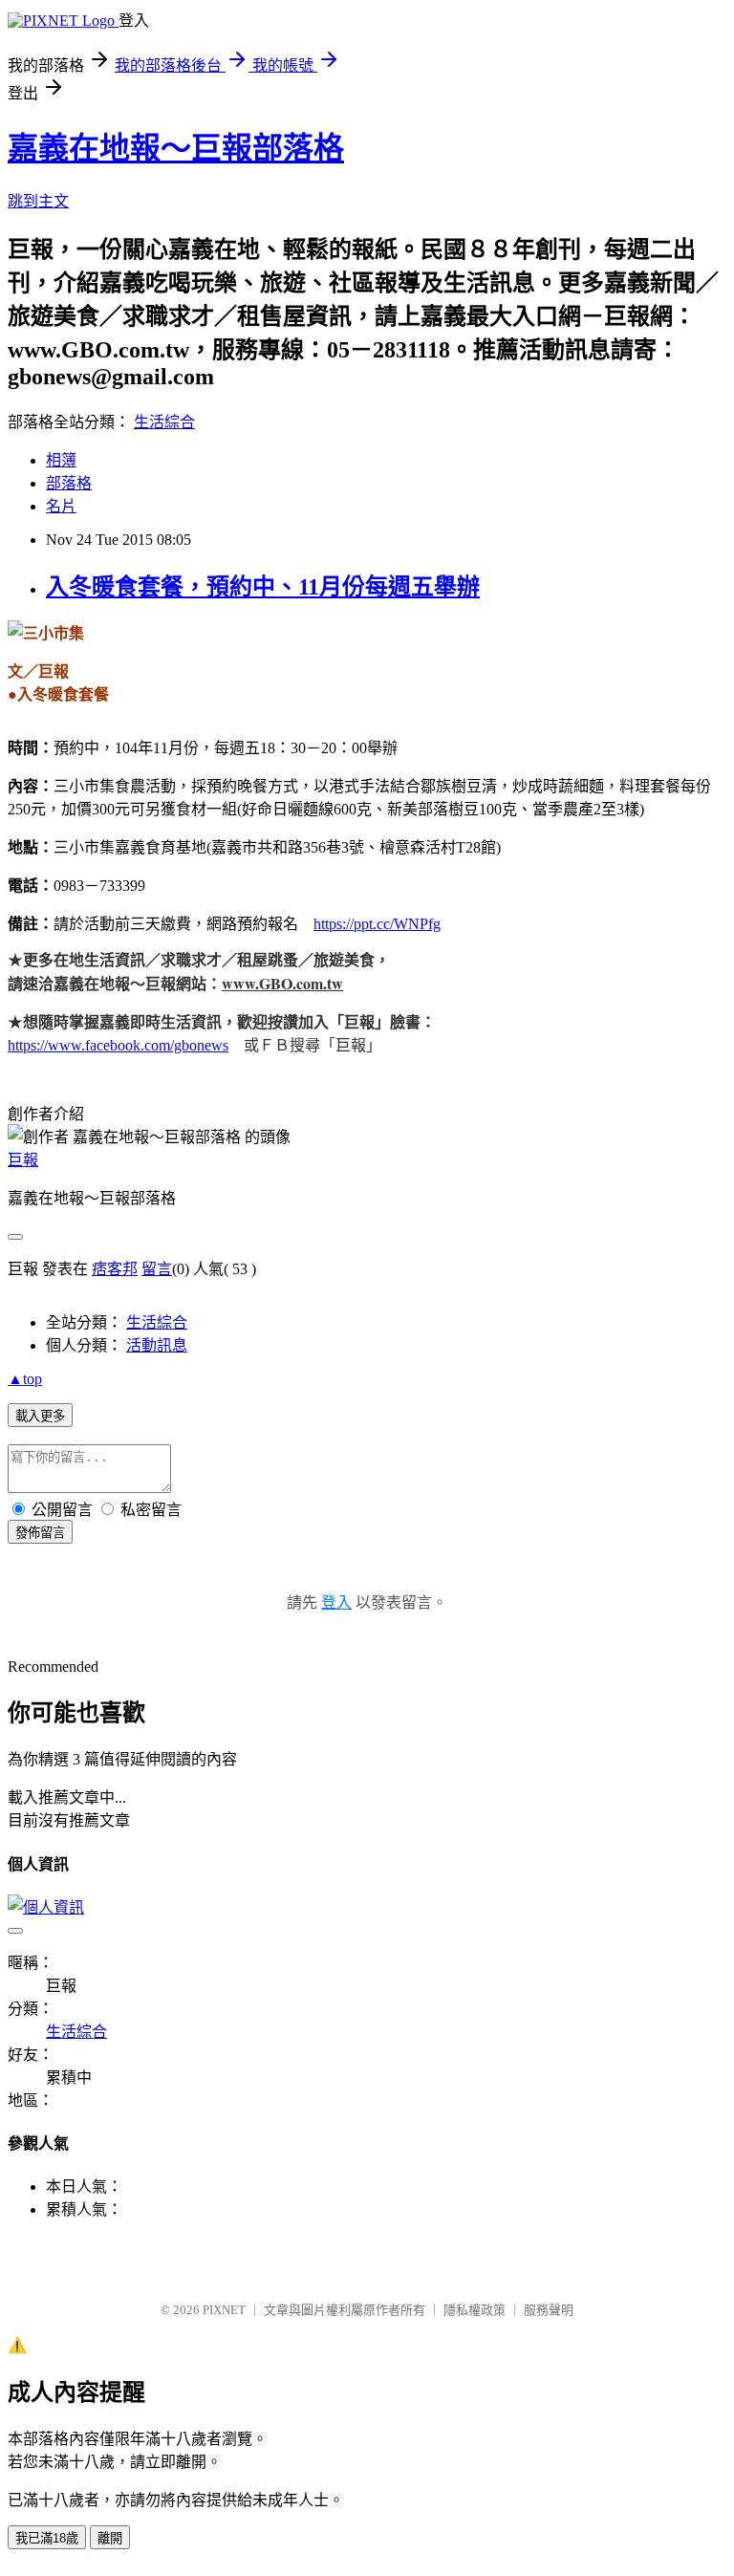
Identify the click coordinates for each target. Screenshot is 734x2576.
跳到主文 (38, 201)
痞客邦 (115, 1269)
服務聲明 (549, 2310)
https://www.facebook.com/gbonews (118, 1045)
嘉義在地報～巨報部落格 (176, 148)
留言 (157, 1269)
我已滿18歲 (47, 2538)
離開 (110, 2538)
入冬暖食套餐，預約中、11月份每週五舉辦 (263, 587)
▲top (25, 1379)
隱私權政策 (475, 2310)
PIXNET (224, 2310)
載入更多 (40, 1416)
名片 (61, 506)
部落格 (69, 483)
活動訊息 (157, 1345)
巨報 (23, 1160)
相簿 (61, 460)
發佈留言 (40, 1533)
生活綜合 (164, 422)
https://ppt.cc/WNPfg (377, 924)
